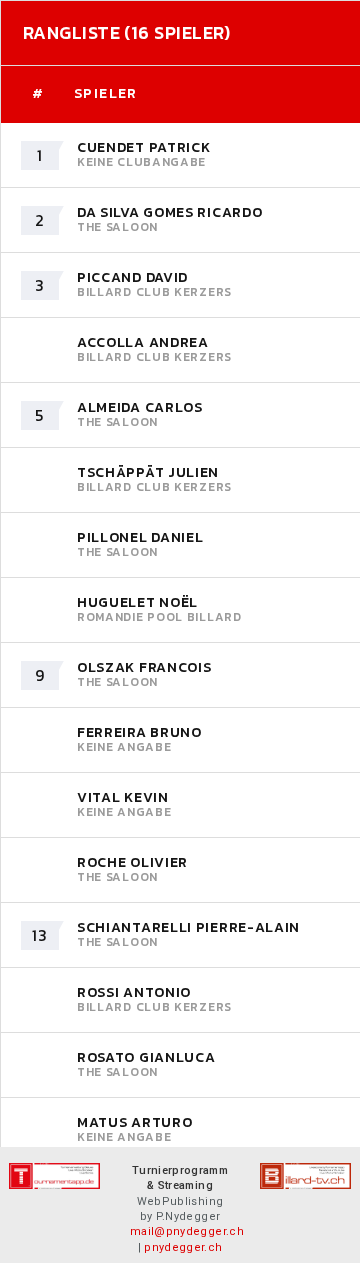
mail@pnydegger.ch (187, 1231)
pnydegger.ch (183, 1247)
